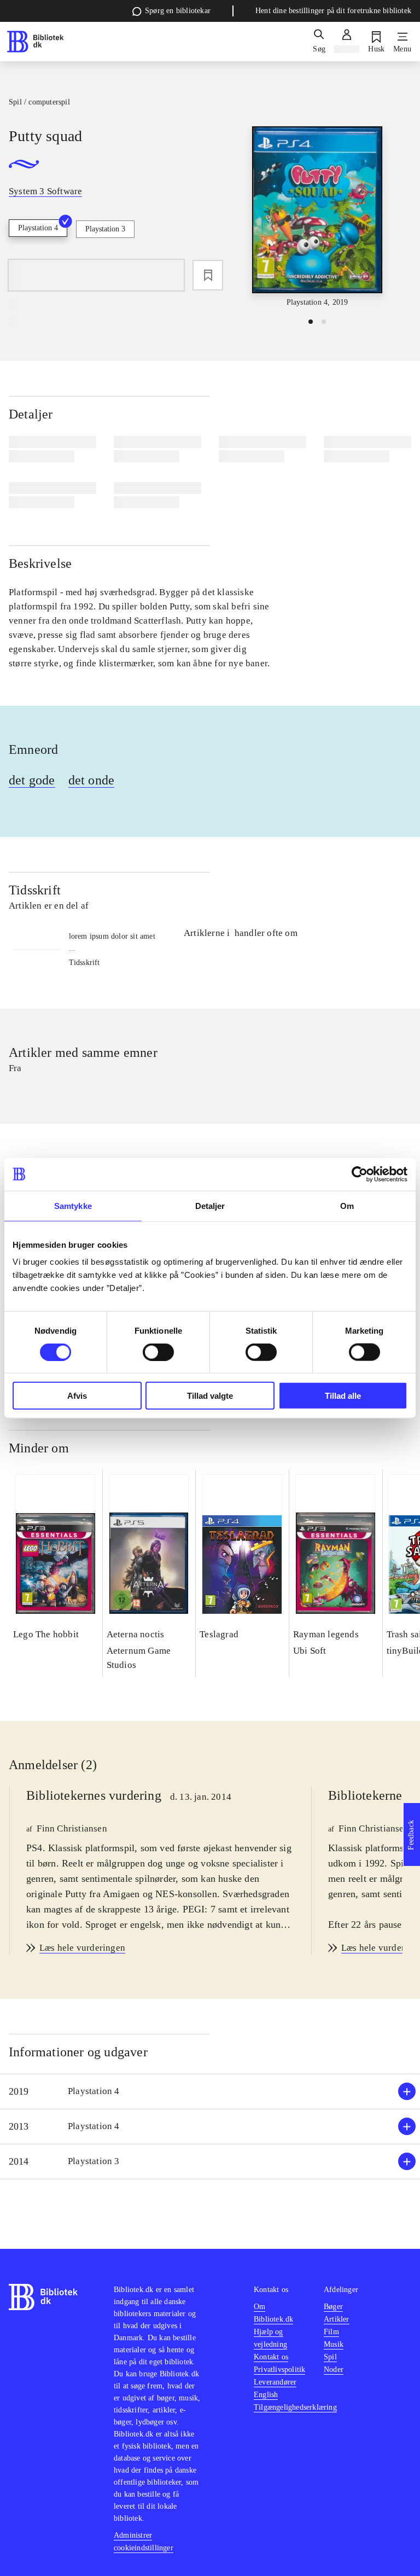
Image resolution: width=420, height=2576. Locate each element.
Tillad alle (343, 1396)
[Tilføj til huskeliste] (208, 275)
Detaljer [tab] (210, 1205)
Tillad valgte (210, 1396)
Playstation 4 (38, 228)
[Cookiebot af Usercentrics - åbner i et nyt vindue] (360, 1174)
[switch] (158, 1352)
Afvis (77, 1396)
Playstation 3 (105, 229)
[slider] (317, 217)
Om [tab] (347, 1205)
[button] (210, 2092)
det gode (32, 780)
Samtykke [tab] (73, 1205)
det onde (92, 780)
